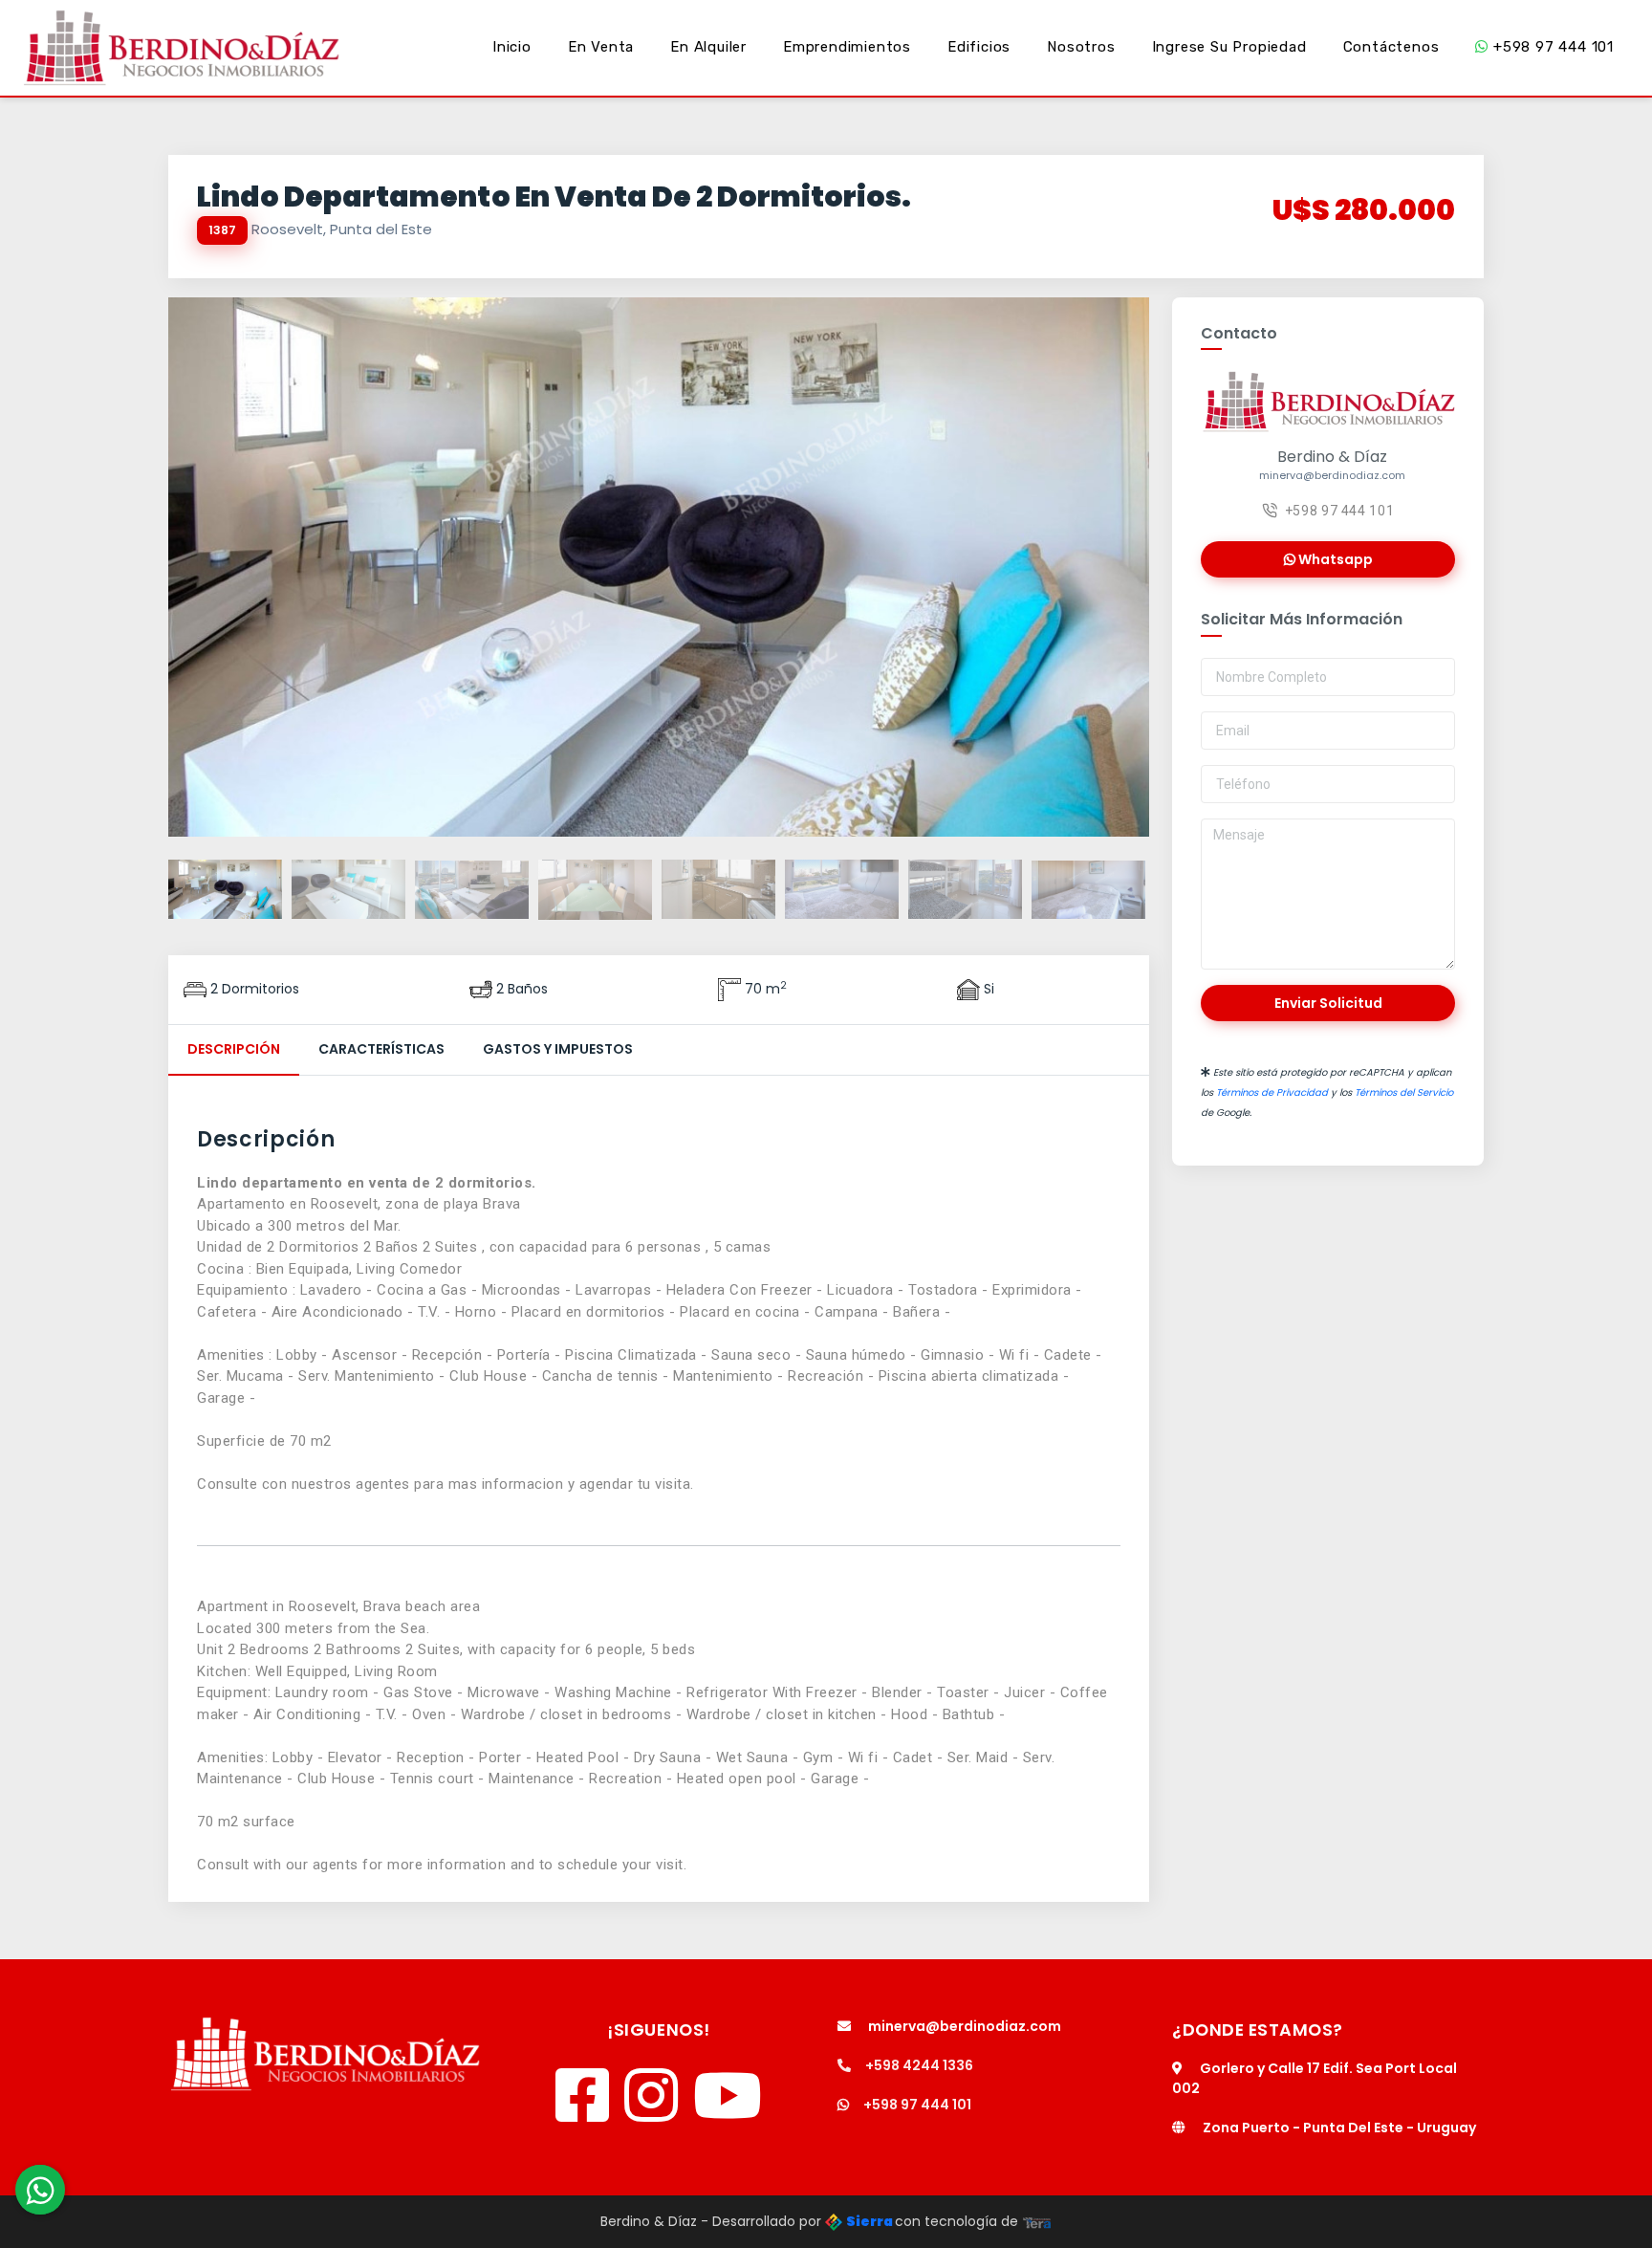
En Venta (601, 47)
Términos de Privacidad (1272, 1092)
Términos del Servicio (1404, 1092)
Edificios (979, 47)
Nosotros (1081, 47)
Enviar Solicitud (1328, 1003)
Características (381, 1049)
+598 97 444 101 (1551, 47)
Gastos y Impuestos (558, 1049)
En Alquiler (708, 47)
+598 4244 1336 (919, 2065)
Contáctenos (1391, 47)
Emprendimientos (847, 47)
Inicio (512, 47)
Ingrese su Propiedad (1229, 47)
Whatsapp (1334, 559)
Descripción (234, 1049)
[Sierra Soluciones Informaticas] (1037, 2221)
